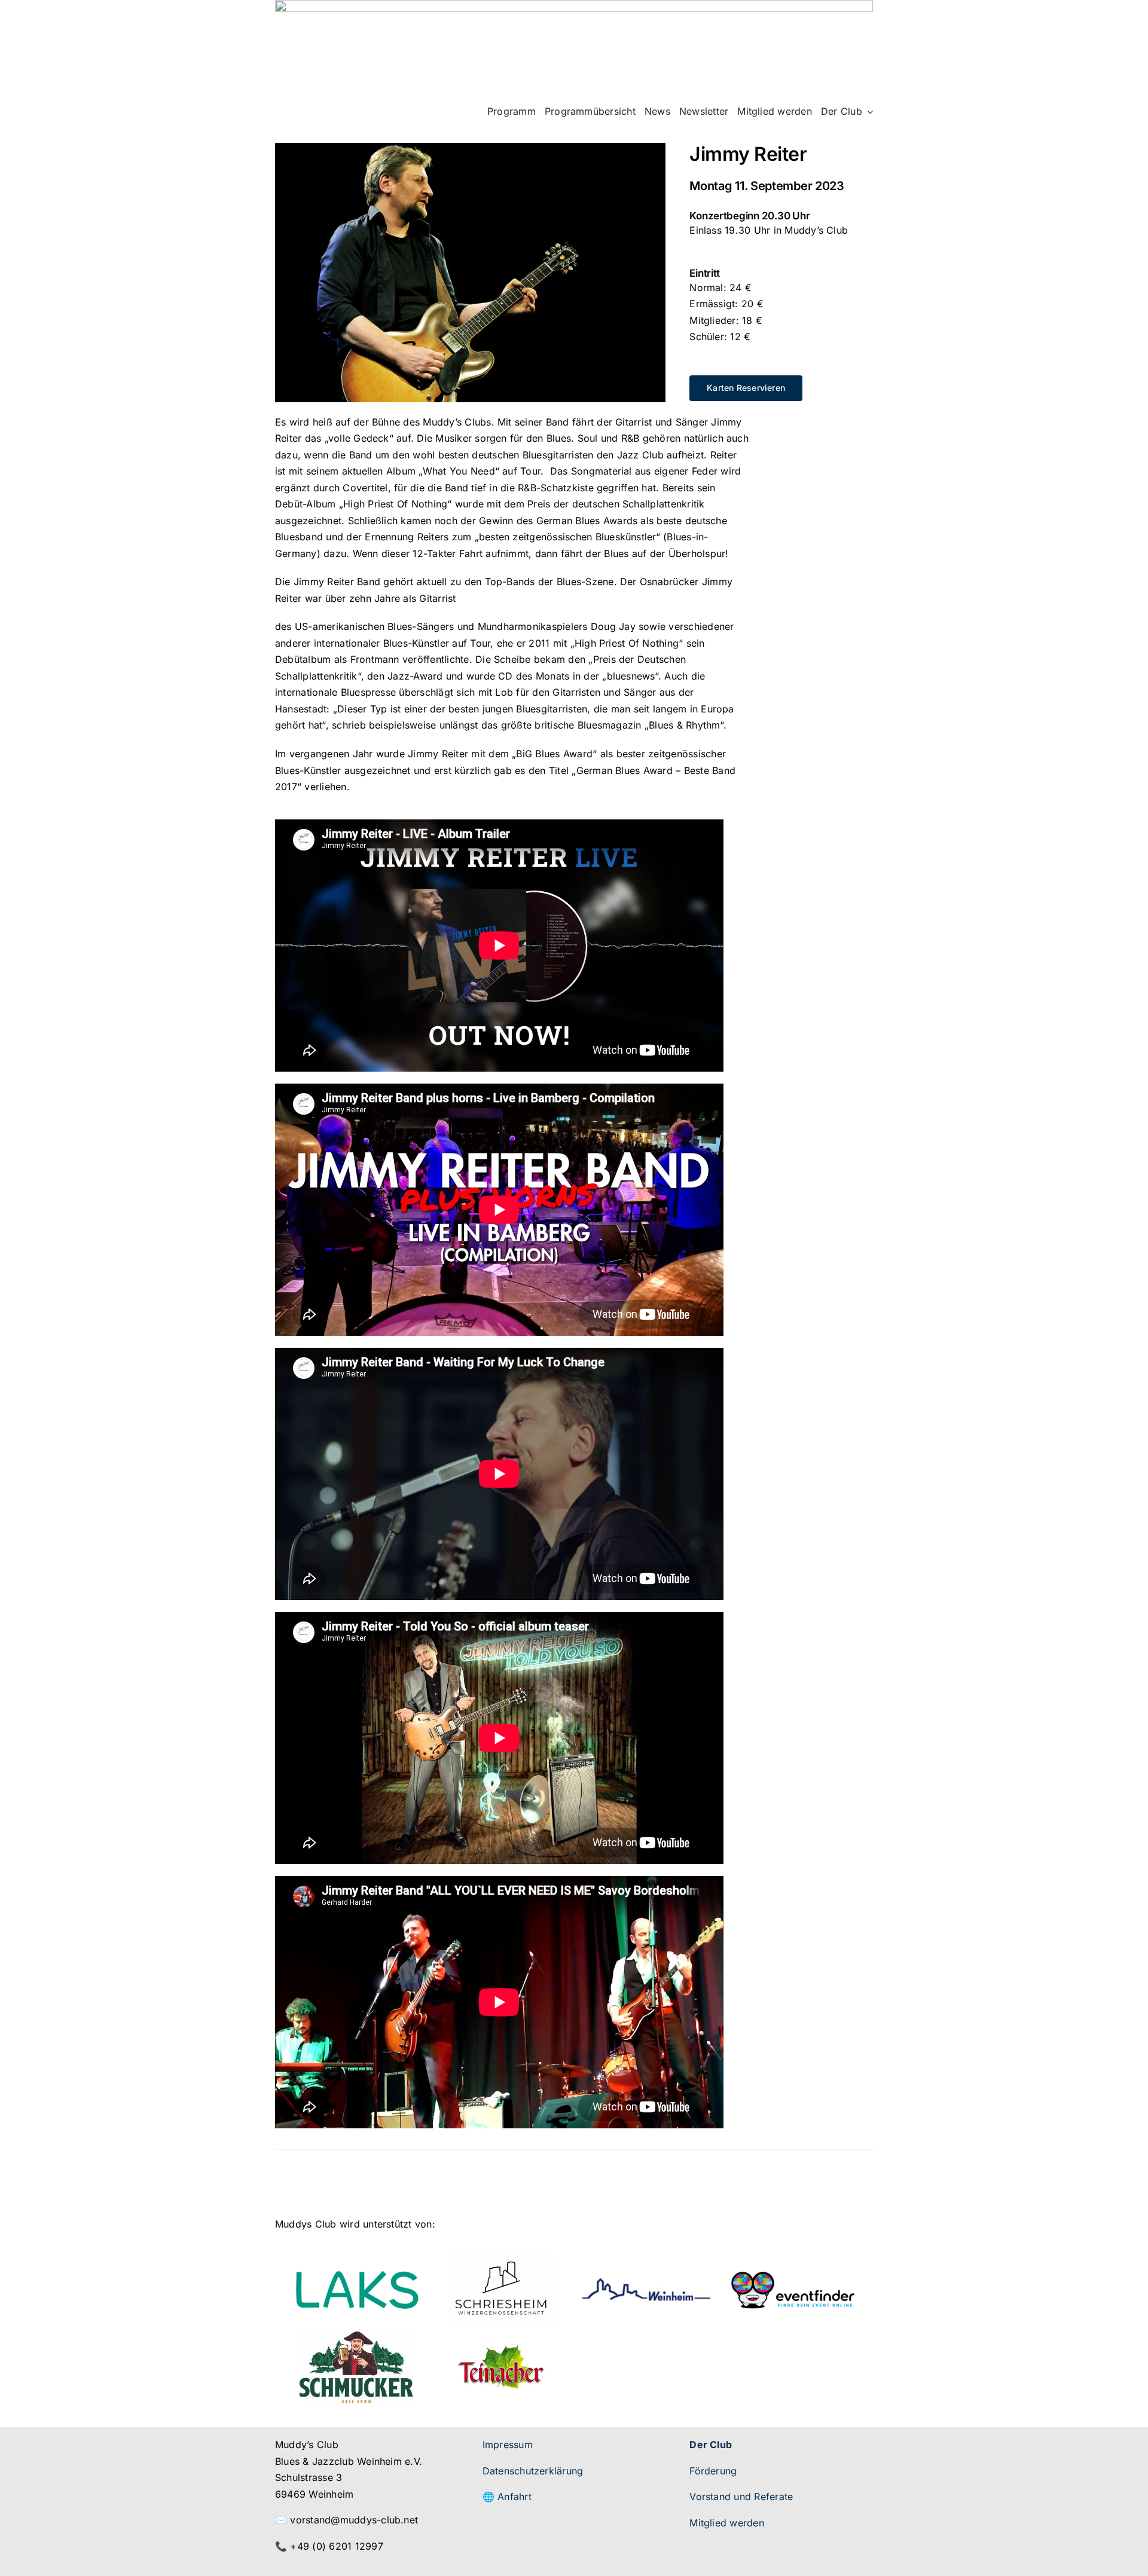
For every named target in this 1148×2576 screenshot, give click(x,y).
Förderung (713, 2471)
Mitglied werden (727, 2523)
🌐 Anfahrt (507, 2497)
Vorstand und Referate (741, 2497)
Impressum (508, 2445)
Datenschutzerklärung (533, 2471)
